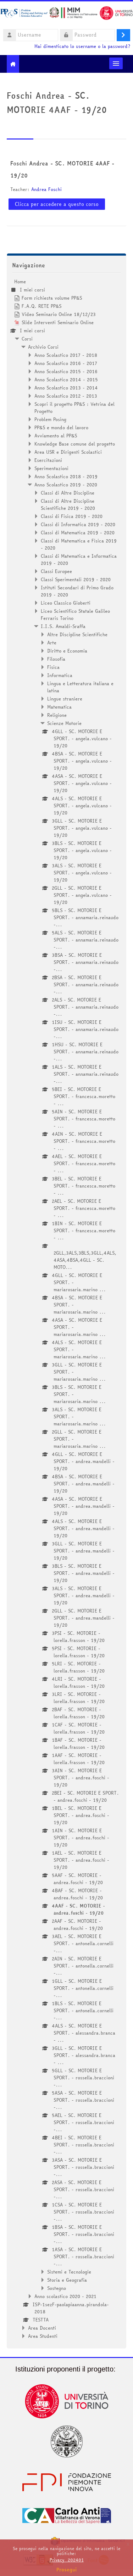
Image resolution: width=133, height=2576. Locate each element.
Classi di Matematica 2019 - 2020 (78, 533)
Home (20, 282)
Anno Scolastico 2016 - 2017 (66, 363)
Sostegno (57, 2288)
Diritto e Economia (67, 651)
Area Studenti (43, 2336)
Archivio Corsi (43, 347)
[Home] (66, 14)
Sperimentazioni (51, 468)
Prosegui (67, 2570)
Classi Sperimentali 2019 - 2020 (76, 579)
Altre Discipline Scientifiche (77, 634)
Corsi (27, 339)
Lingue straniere (65, 699)
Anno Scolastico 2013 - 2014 (66, 388)
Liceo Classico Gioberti (66, 603)
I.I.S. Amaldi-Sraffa (63, 626)
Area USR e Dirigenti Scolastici (68, 452)
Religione (57, 715)
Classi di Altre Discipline (68, 493)
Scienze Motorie (64, 723)
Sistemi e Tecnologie (69, 2272)
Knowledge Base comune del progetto (75, 444)
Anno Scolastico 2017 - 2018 (66, 355)
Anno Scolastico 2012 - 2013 (66, 396)
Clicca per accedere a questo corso (57, 204)
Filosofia (56, 659)
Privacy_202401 (67, 2560)
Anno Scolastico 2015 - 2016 (66, 371)
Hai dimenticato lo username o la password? (82, 46)
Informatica (60, 675)
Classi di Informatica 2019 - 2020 (78, 524)
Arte (52, 643)
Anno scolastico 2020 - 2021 (65, 2296)
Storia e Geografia (67, 2280)
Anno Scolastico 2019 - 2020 (66, 485)
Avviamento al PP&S (56, 436)
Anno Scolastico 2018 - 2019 (66, 476)
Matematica (59, 707)
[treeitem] (67, 1309)
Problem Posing (50, 419)
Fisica (53, 667)
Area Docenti (42, 2328)
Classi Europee (56, 571)
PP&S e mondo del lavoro (61, 427)
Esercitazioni (48, 460)
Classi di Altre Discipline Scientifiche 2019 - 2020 (68, 504)
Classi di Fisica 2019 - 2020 (72, 516)
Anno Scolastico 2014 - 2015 (66, 380)
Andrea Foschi (46, 189)
